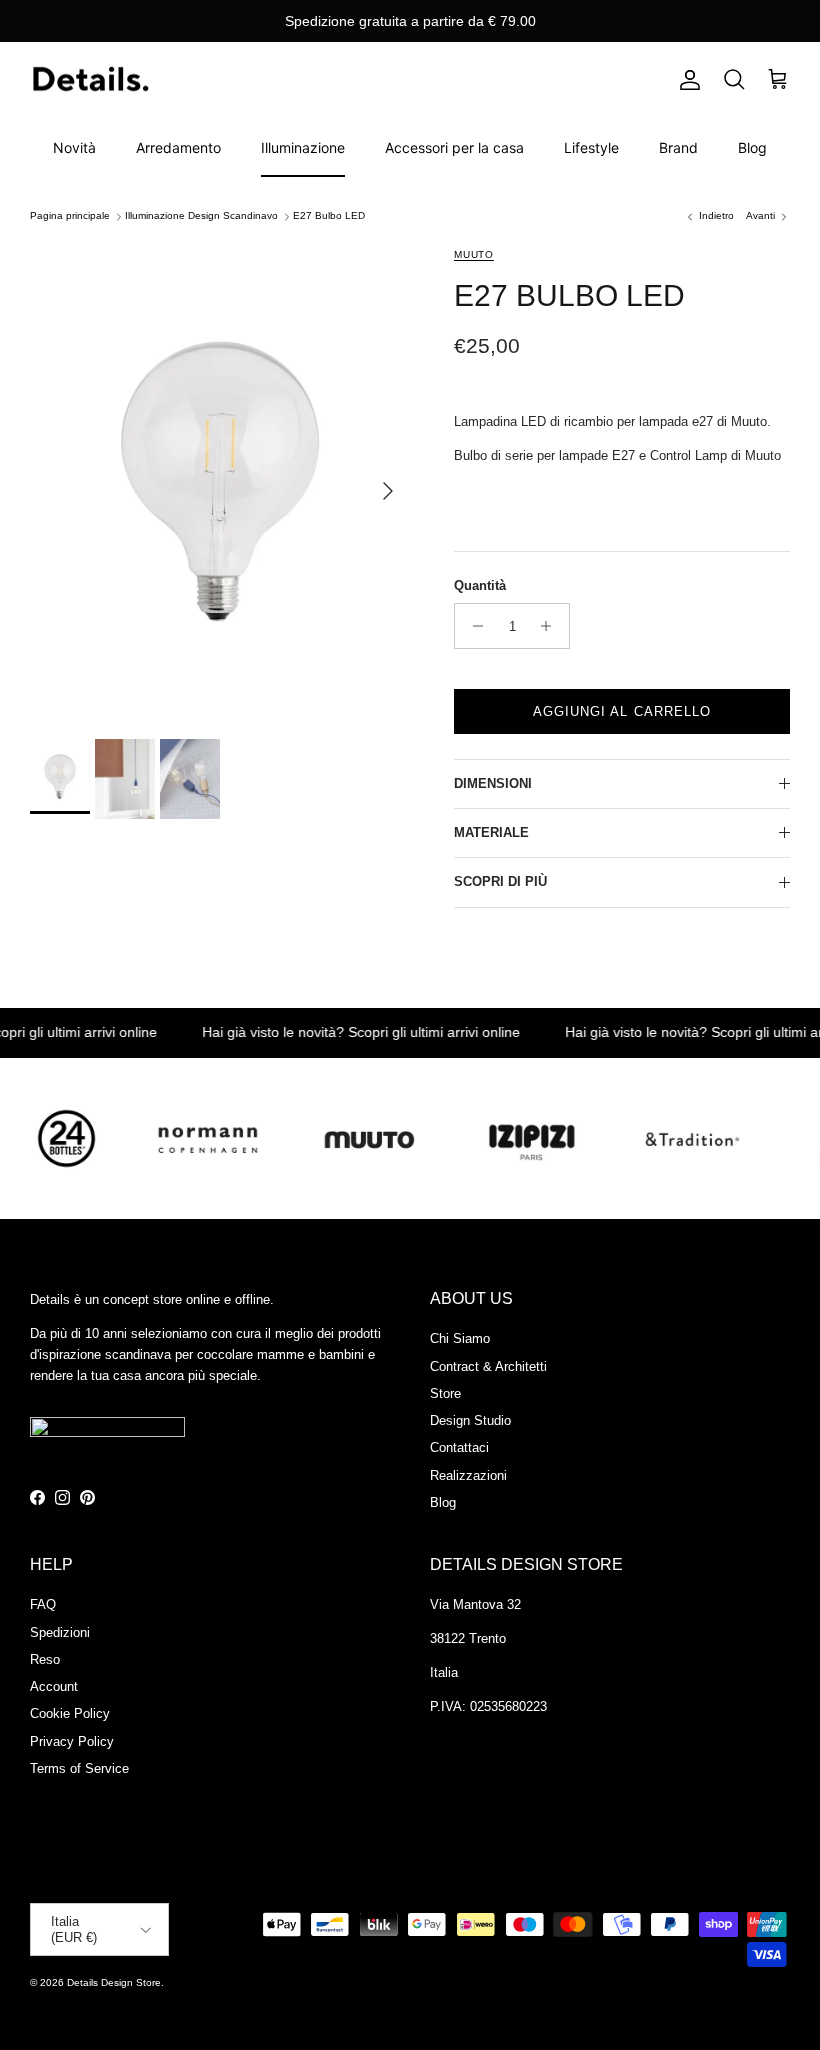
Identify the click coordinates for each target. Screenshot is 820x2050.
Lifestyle (591, 147)
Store (445, 1393)
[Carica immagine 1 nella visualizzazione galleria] (220, 481)
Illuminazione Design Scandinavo (201, 216)
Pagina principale (70, 216)
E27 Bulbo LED (329, 216)
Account (54, 1686)
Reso (45, 1659)
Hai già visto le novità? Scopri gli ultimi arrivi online (341, 1032)
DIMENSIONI (493, 783)
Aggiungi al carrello (622, 711)
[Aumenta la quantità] (551, 626)
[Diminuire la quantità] (472, 626)
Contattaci (459, 1447)
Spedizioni (60, 1632)
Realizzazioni (468, 1475)
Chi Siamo (460, 1338)
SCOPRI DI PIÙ (500, 881)
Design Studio (470, 1420)
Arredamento (178, 147)
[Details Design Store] (90, 80)
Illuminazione (303, 147)
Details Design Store (114, 1982)
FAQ (43, 1604)
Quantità (480, 585)
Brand (678, 147)
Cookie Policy (70, 1713)
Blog (752, 147)
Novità (74, 147)
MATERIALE (491, 832)
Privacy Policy (72, 1741)
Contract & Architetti (488, 1366)
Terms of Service (79, 1768)
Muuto (474, 254)
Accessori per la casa (454, 147)
